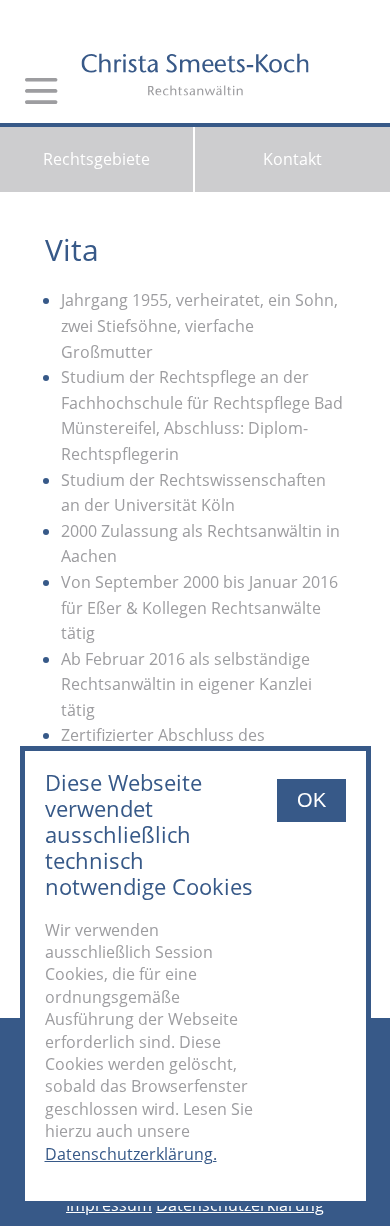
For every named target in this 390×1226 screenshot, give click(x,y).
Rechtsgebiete (96, 159)
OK (311, 800)
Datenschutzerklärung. (131, 1154)
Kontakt (292, 159)
